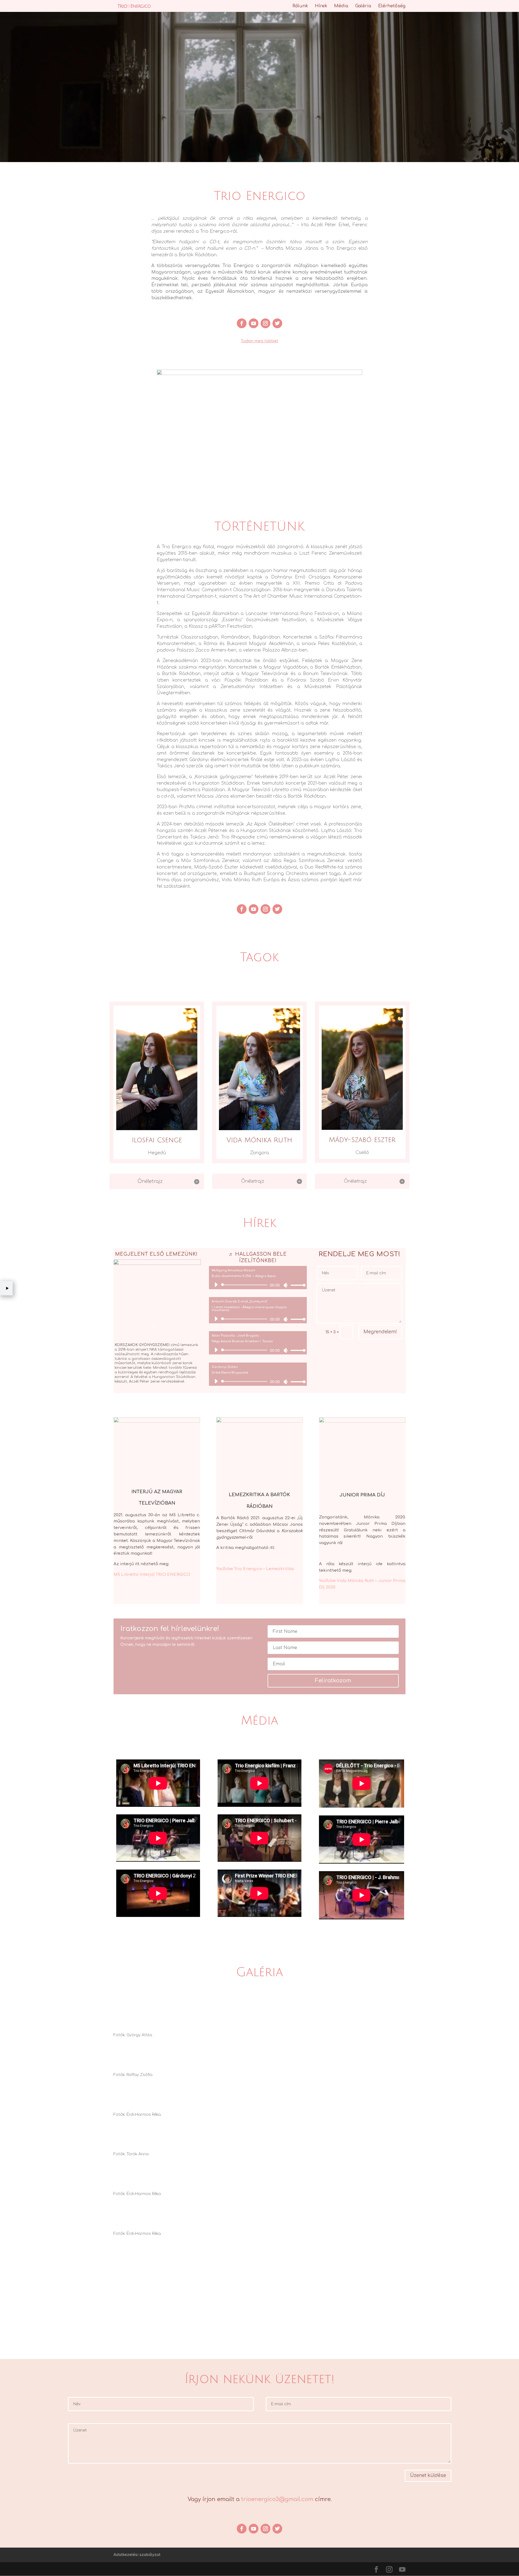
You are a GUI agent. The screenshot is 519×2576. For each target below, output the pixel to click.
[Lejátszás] (216, 1285)
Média (341, 6)
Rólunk (300, 6)
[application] (258, 1285)
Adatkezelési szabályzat (137, 2555)
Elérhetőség (392, 6)
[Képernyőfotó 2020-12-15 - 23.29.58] (157, 1264)
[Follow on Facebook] (242, 323)
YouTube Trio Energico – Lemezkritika (255, 1569)
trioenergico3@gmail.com (277, 2499)
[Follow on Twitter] (277, 323)
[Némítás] (286, 1285)
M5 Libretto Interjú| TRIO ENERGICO (152, 1575)
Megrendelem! (380, 1332)
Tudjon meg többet (259, 341)
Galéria (363, 6)
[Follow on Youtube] (254, 323)
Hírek (321, 6)
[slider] (297, 1285)
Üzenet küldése (428, 2475)
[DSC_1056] (259, 374)
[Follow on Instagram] (265, 323)
